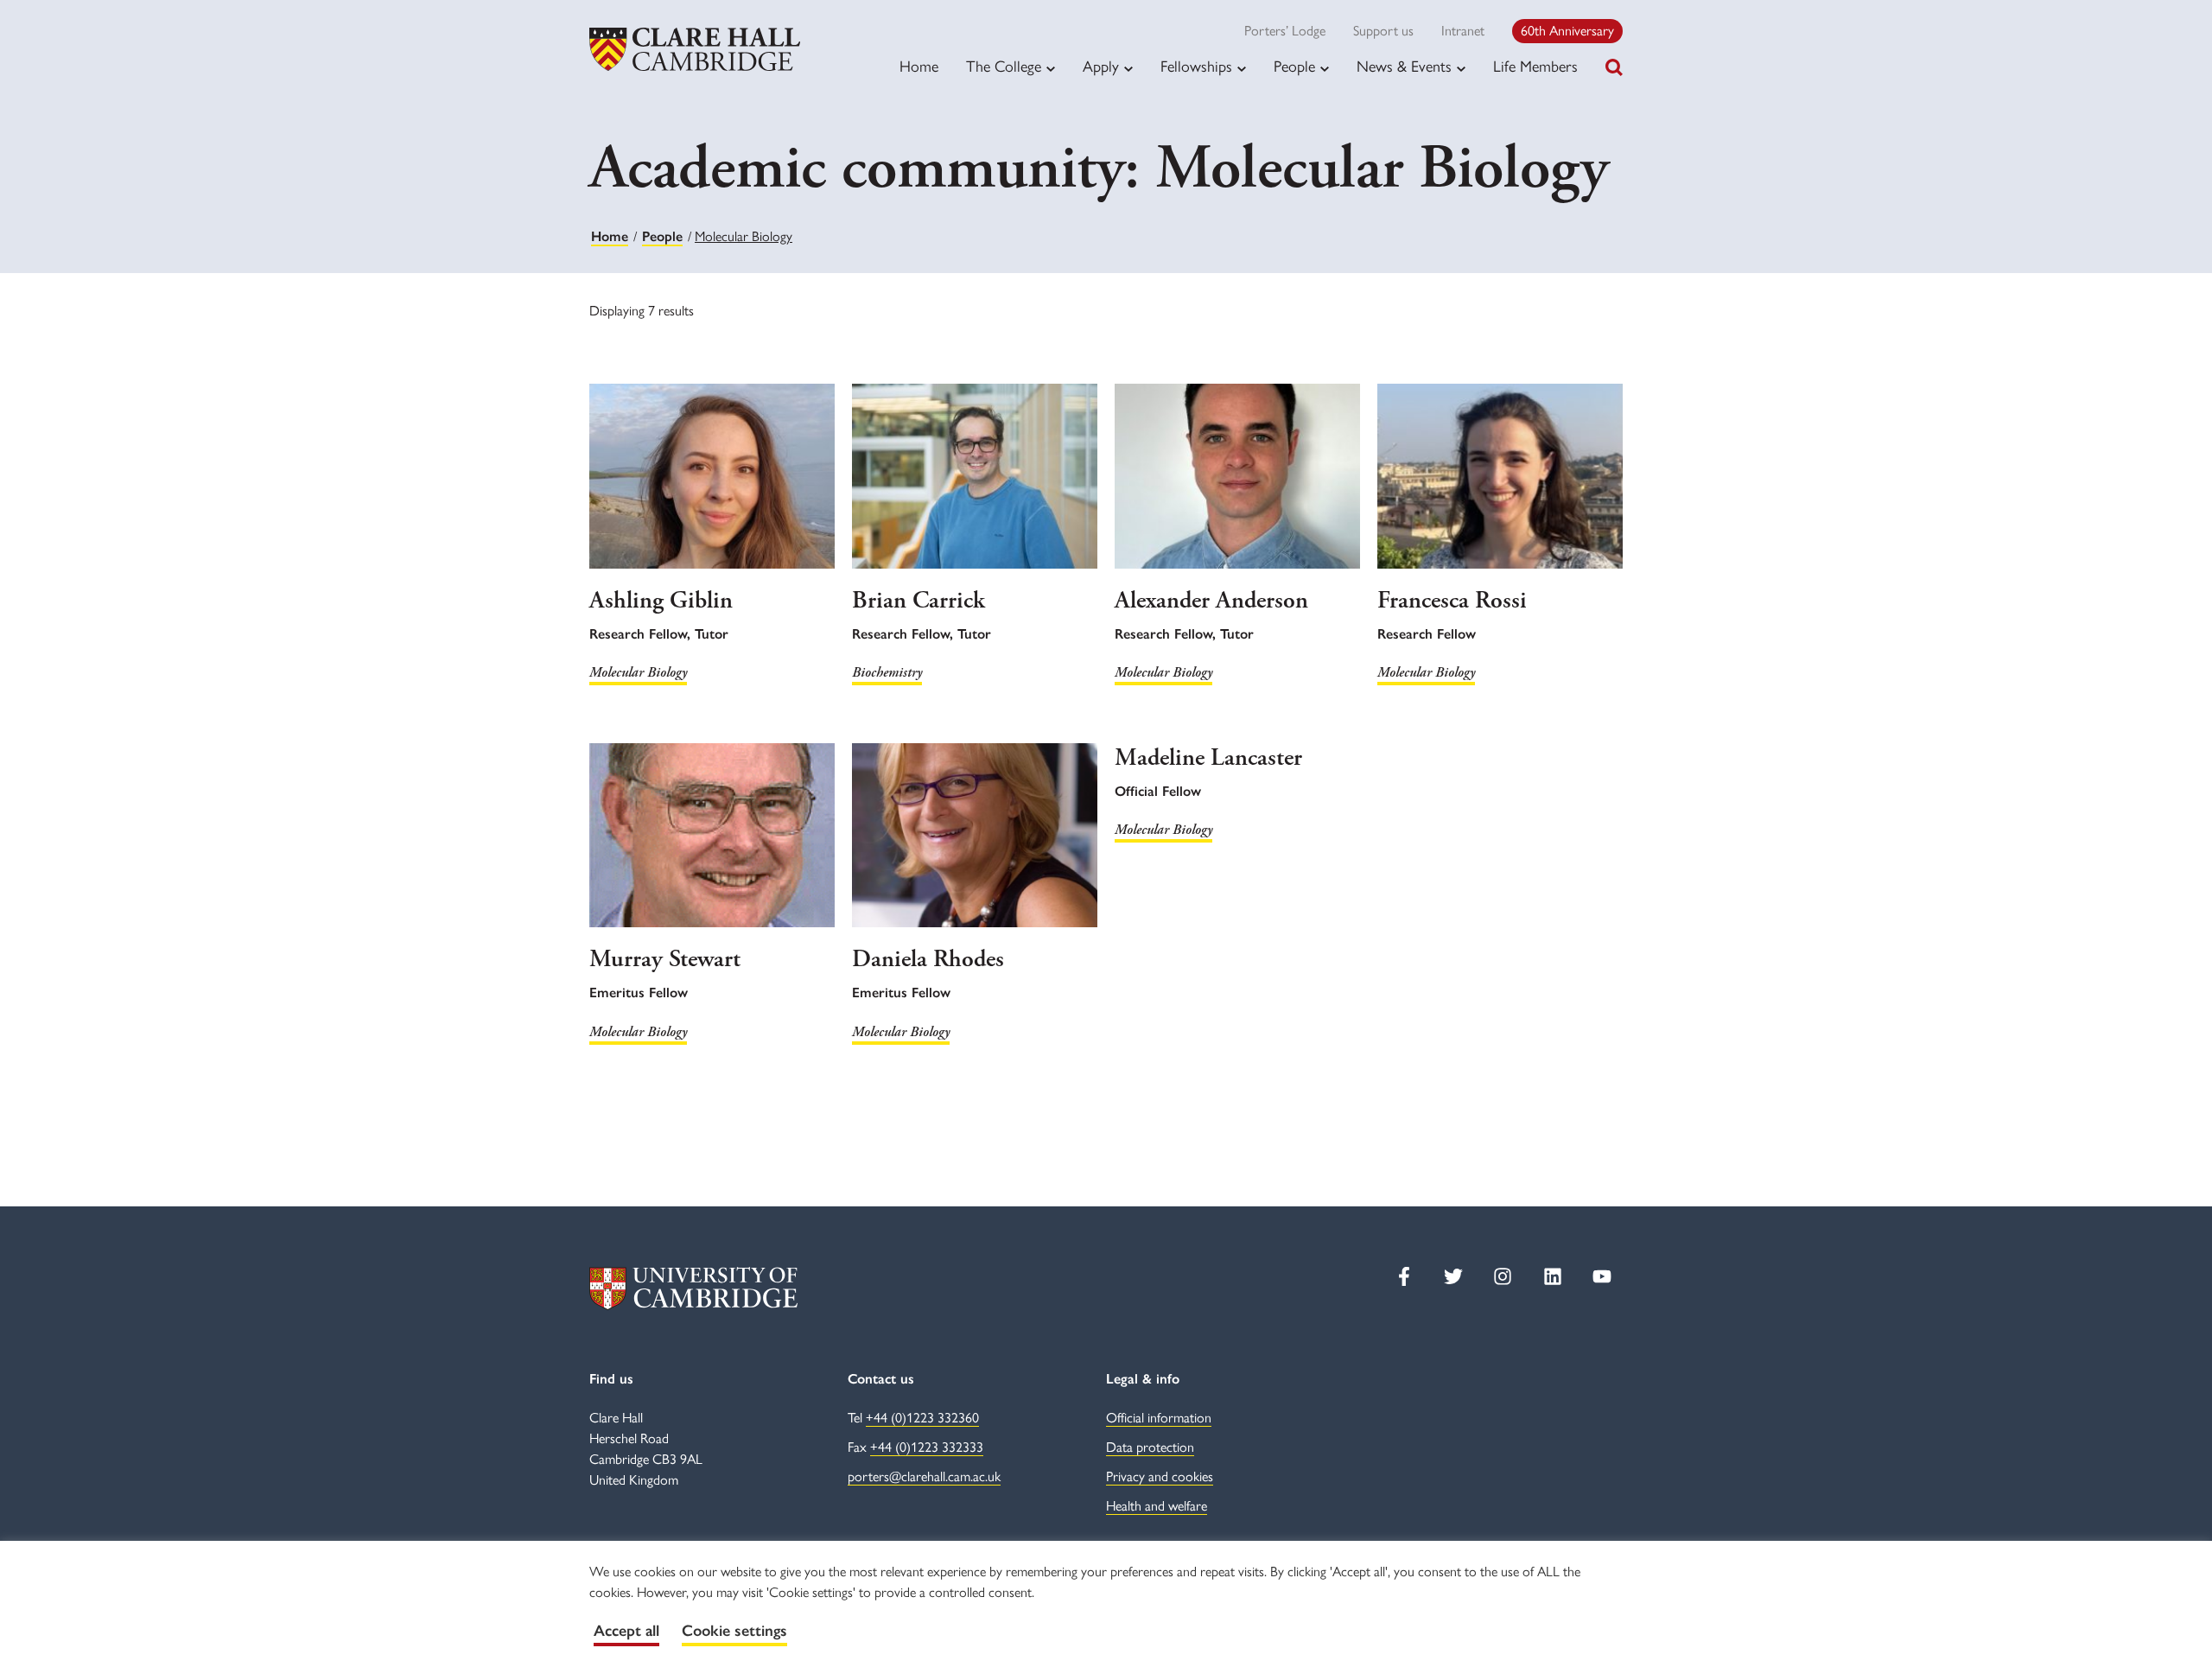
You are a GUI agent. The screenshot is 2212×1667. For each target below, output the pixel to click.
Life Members (1535, 67)
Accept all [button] (626, 1631)
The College (1004, 67)
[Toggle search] (1614, 67)
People (1294, 67)
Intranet (1463, 31)
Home (919, 67)
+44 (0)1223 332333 (927, 1447)
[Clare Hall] (695, 49)
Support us (1383, 31)
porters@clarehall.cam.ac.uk (924, 1476)
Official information (1159, 1418)
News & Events (1404, 67)
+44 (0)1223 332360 (922, 1418)
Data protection (1150, 1447)
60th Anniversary (1567, 31)
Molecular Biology (638, 673)
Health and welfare (1157, 1506)
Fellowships (1196, 67)
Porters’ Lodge (1285, 31)
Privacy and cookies (1160, 1476)
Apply (1101, 67)
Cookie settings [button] (734, 1631)
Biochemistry (887, 673)
